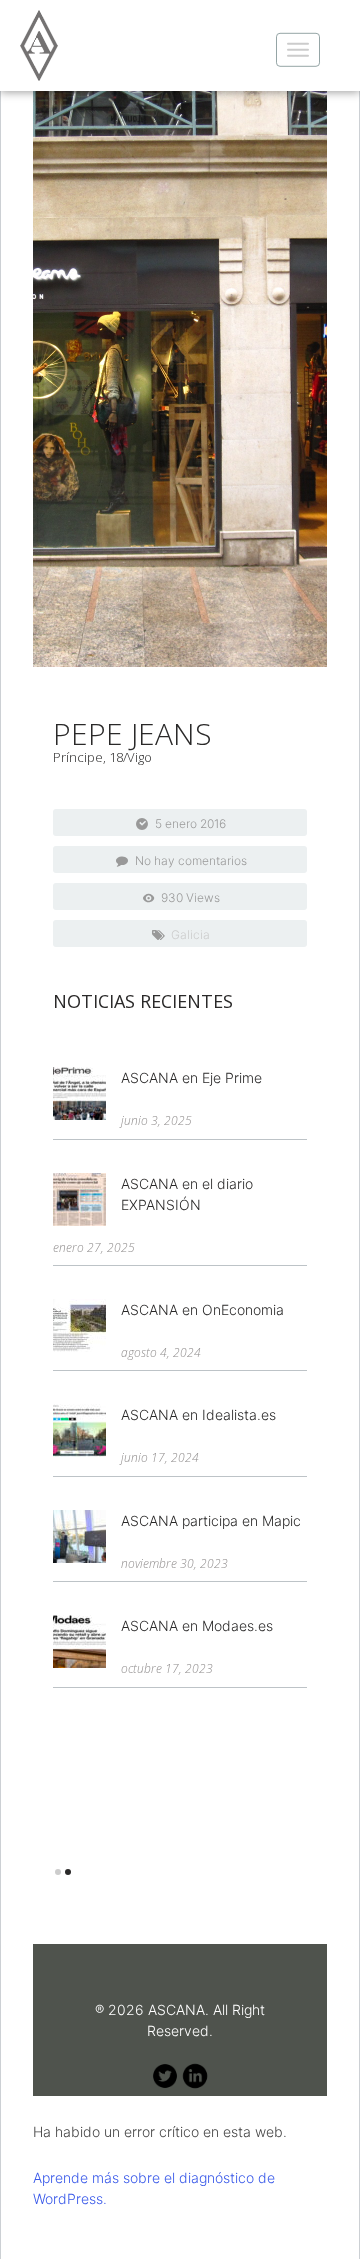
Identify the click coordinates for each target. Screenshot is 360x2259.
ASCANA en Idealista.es (198, 1414)
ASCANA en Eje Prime (191, 1077)
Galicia (190, 934)
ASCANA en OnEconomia (202, 1309)
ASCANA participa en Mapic (211, 1520)
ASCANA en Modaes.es (197, 1625)
